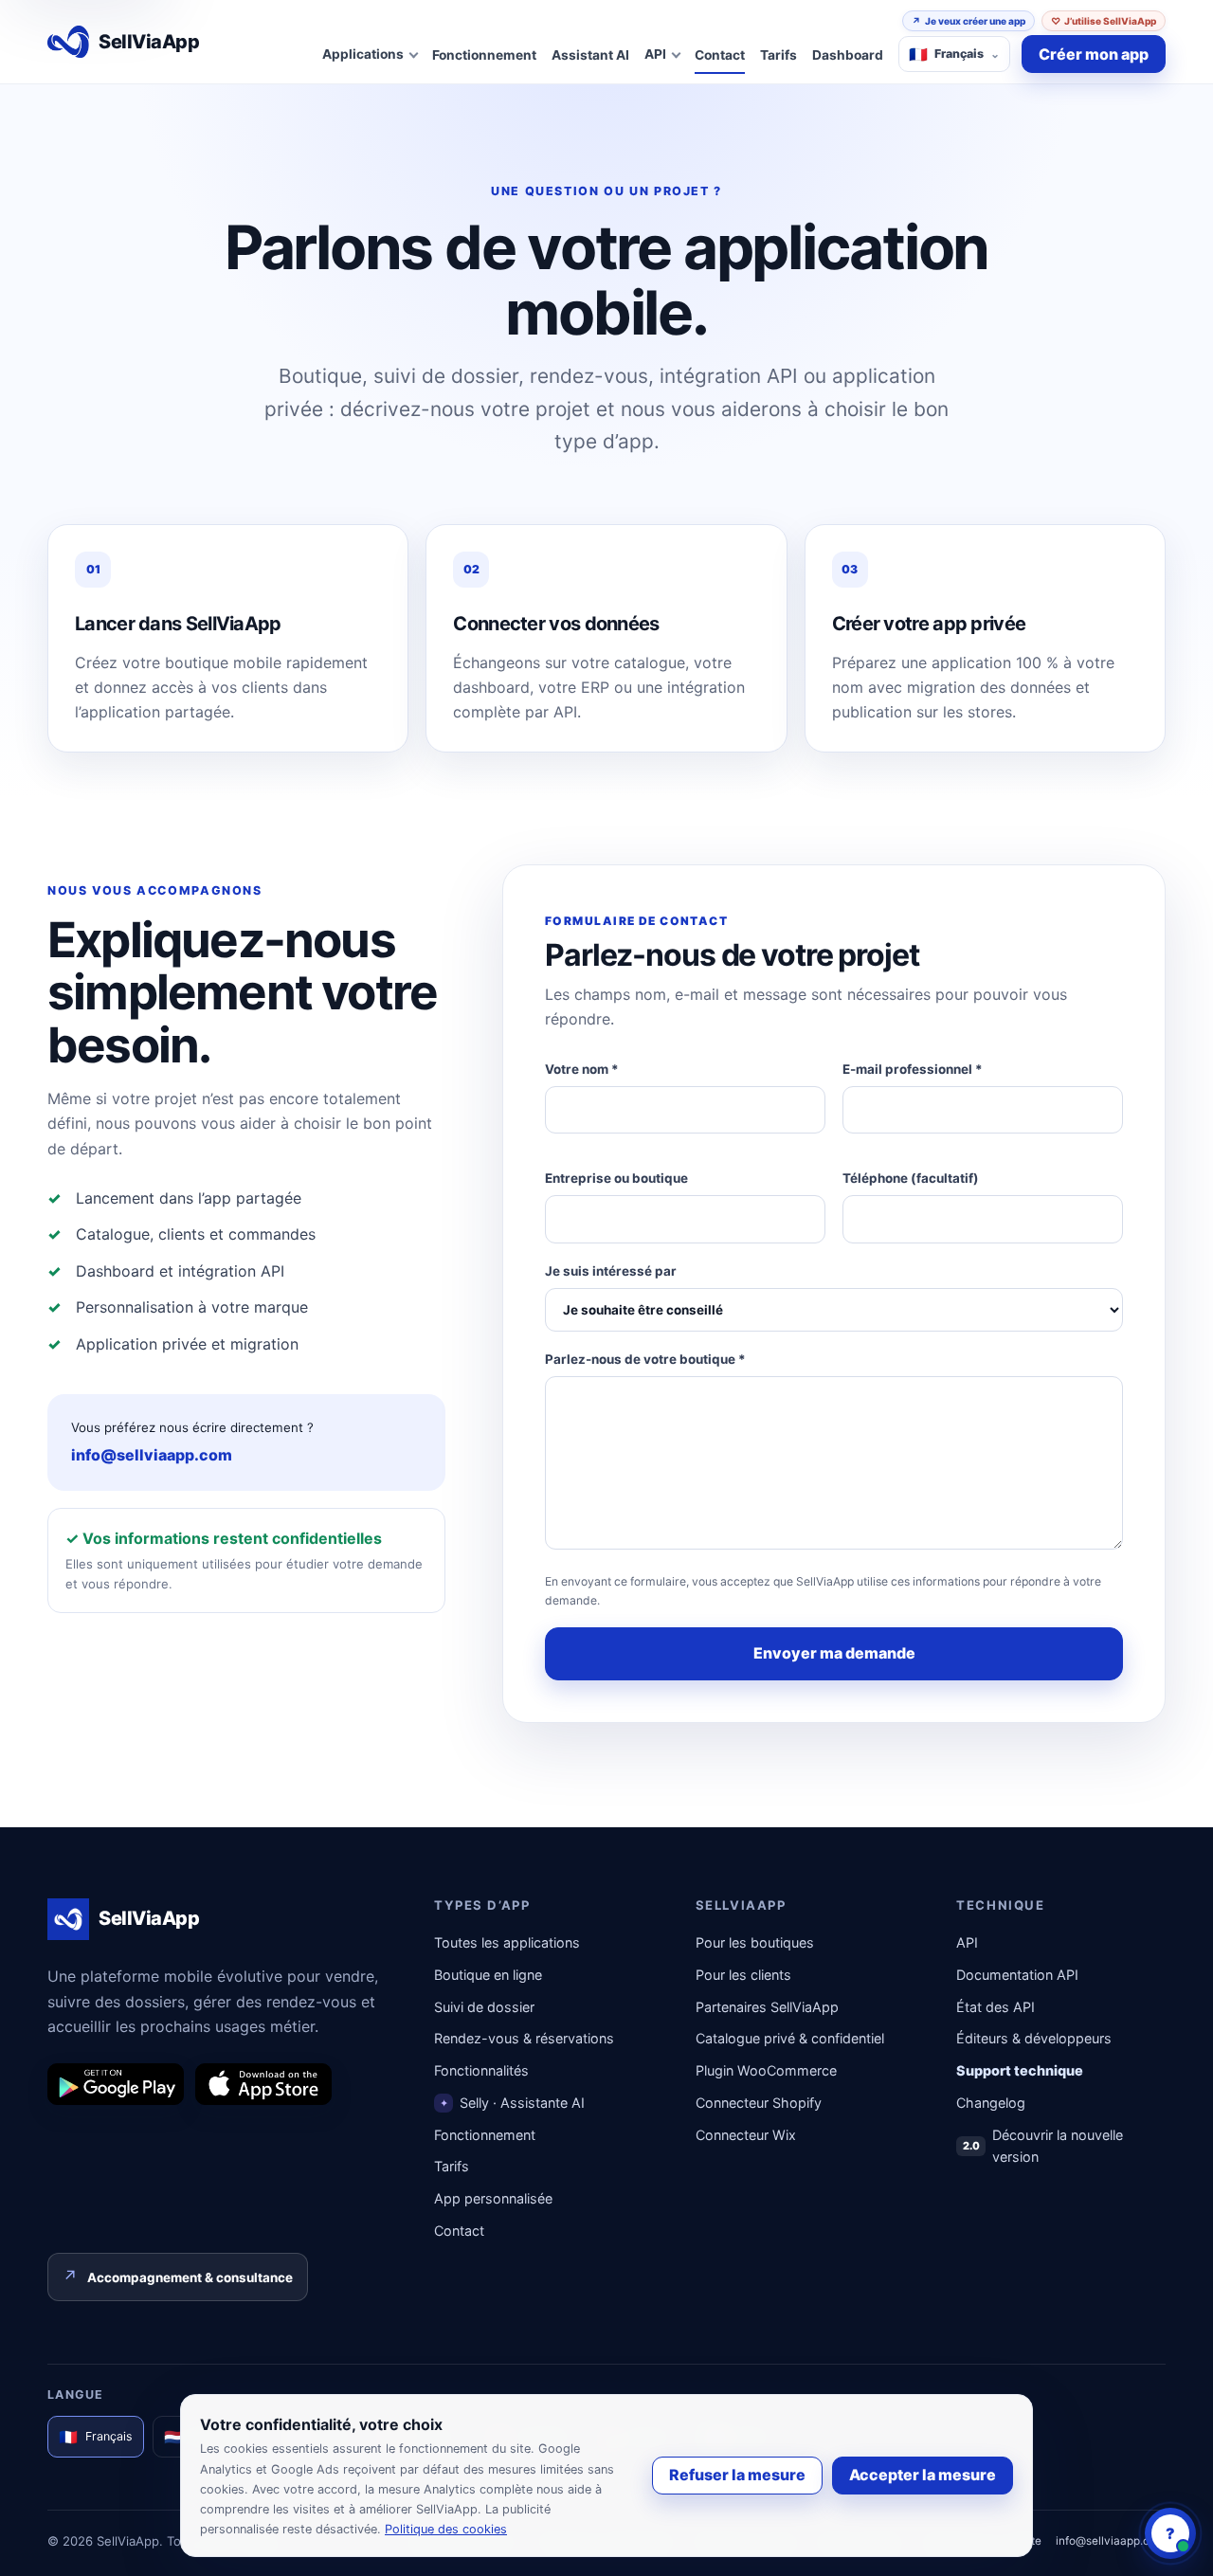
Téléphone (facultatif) (911, 1178)
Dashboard (848, 55)
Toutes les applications (507, 1942)
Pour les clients (743, 1975)
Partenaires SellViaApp (767, 2007)
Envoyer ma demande (834, 1653)
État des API (996, 2007)
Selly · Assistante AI (513, 2103)
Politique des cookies (446, 2529)
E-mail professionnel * (913, 1069)
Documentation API (1017, 1975)
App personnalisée (493, 2198)
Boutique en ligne (488, 1975)
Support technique (1020, 2070)
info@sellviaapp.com (152, 1455)
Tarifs (778, 55)
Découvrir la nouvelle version (1043, 2146)
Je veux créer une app (969, 21)
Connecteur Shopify (759, 2103)
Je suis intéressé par (611, 1271)
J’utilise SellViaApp (1104, 21)
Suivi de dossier (484, 2007)
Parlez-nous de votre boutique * (645, 1359)
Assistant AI (590, 55)
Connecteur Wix (746, 2135)
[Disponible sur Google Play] (116, 2084)
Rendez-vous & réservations (524, 2038)
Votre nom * (582, 1069)
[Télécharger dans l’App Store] (263, 2084)
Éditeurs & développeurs (1034, 2038)
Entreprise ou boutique (616, 1178)
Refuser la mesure (737, 2475)
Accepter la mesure (923, 2475)
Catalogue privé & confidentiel (790, 2038)
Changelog (991, 2103)
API (967, 1942)
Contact (720, 55)
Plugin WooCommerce (766, 2070)
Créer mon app (1094, 54)
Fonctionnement (484, 55)
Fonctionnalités (481, 2070)
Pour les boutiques (755, 1942)
